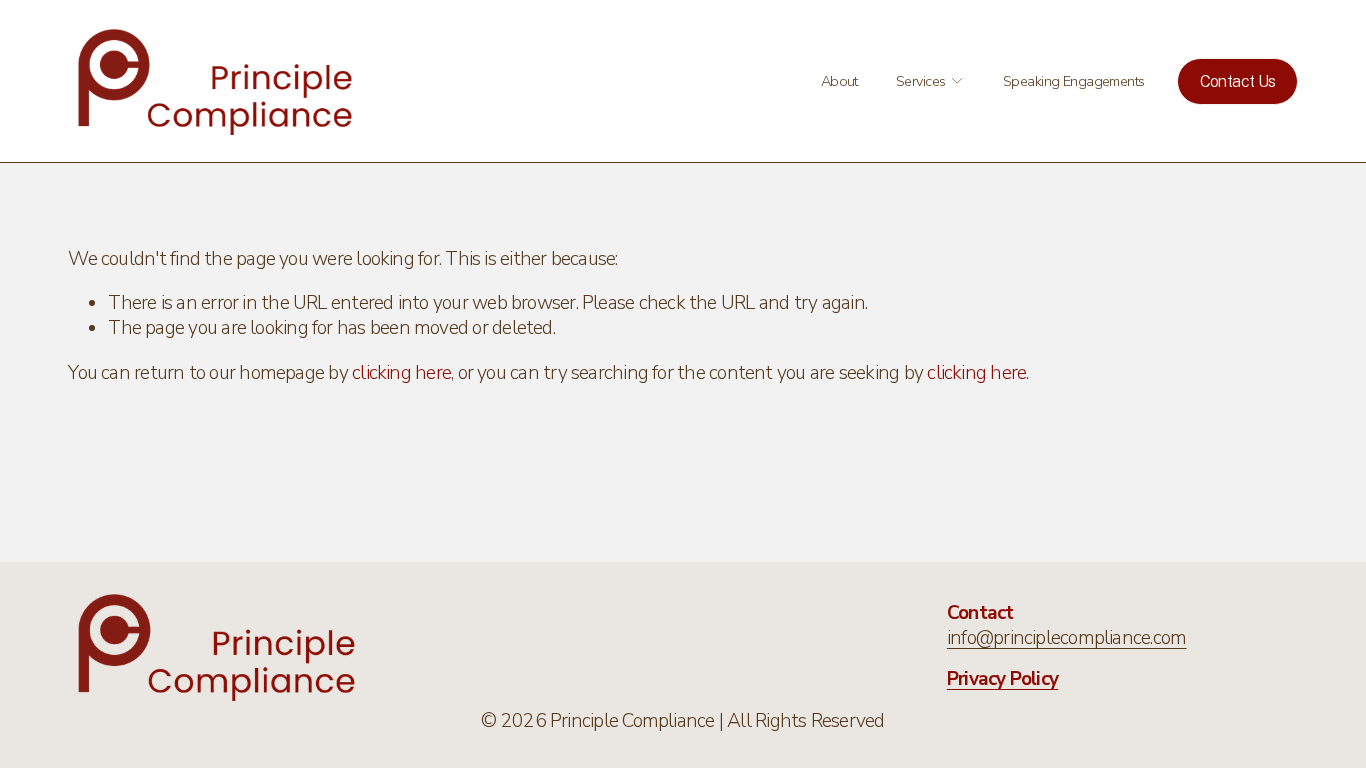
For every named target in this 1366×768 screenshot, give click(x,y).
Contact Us (1238, 81)
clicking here (401, 373)
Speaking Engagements (1074, 81)
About (839, 81)
